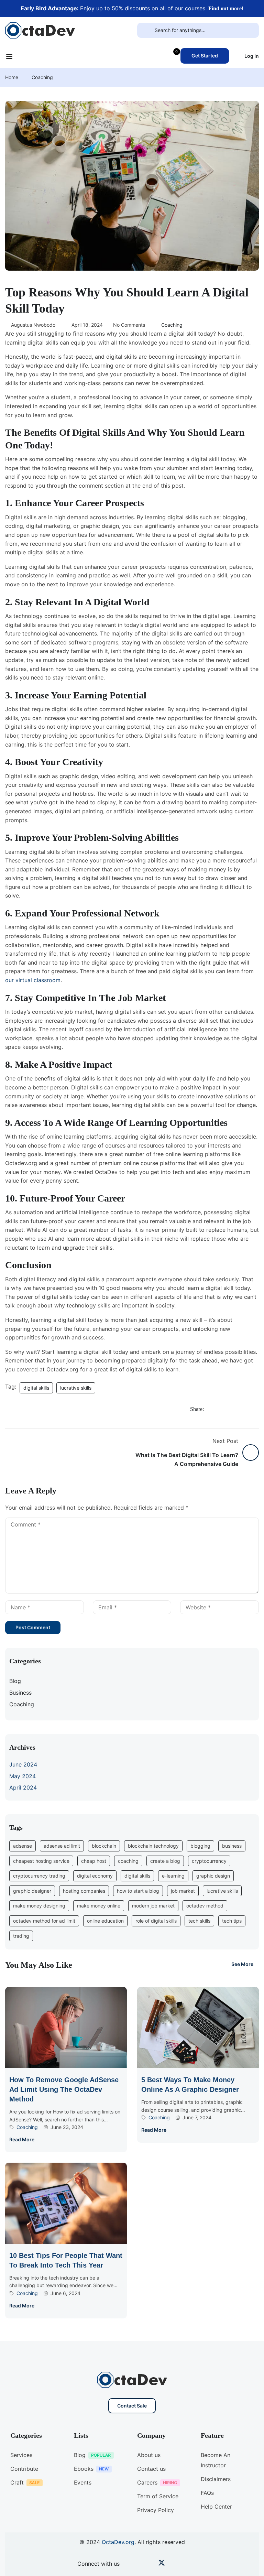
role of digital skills (156, 1921)
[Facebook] (219, 1411)
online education (105, 1921)
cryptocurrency (209, 1861)
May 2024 (23, 1776)
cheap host (94, 1861)
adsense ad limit (62, 1846)
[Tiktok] (172, 2564)
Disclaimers (216, 2479)
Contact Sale (132, 2406)
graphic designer (32, 1891)
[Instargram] (151, 2564)
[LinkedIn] (247, 1411)
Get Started (205, 56)
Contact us (151, 2469)
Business (20, 1693)
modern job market (153, 1906)
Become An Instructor (216, 2460)
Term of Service (158, 2496)
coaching (128, 1861)
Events (83, 2482)
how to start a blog (138, 1891)
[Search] (146, 30)
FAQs (207, 2493)
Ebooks (84, 2469)
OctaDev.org (118, 2542)
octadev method (205, 1906)
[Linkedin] (182, 2564)
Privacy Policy (156, 2510)
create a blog (165, 1861)
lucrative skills (76, 1388)
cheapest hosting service (41, 1861)
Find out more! (226, 8)
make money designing (39, 1906)
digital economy (95, 1876)
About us (149, 2455)
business (232, 1846)
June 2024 (23, 1764)
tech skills (199, 1921)
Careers (147, 2482)
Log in (252, 56)
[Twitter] (233, 1411)
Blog (15, 1681)
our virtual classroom (33, 980)
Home (12, 77)
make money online (99, 1906)
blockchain (104, 1846)
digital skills (36, 1388)
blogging (200, 1846)
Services (21, 2455)
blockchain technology (153, 1846)
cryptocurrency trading (39, 1876)
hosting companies (84, 1891)
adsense (23, 1846)
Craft (17, 2482)
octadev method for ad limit (44, 1921)
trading (21, 1936)
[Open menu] (10, 57)
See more (242, 1964)
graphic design (213, 1876)
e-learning (173, 1876)
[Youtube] (141, 2564)
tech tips (232, 1921)
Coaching (42, 77)
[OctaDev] (40, 30)
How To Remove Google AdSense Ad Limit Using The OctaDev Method (64, 2089)
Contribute (24, 2469)
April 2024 (23, 1787)
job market (183, 1891)
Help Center (216, 2507)
